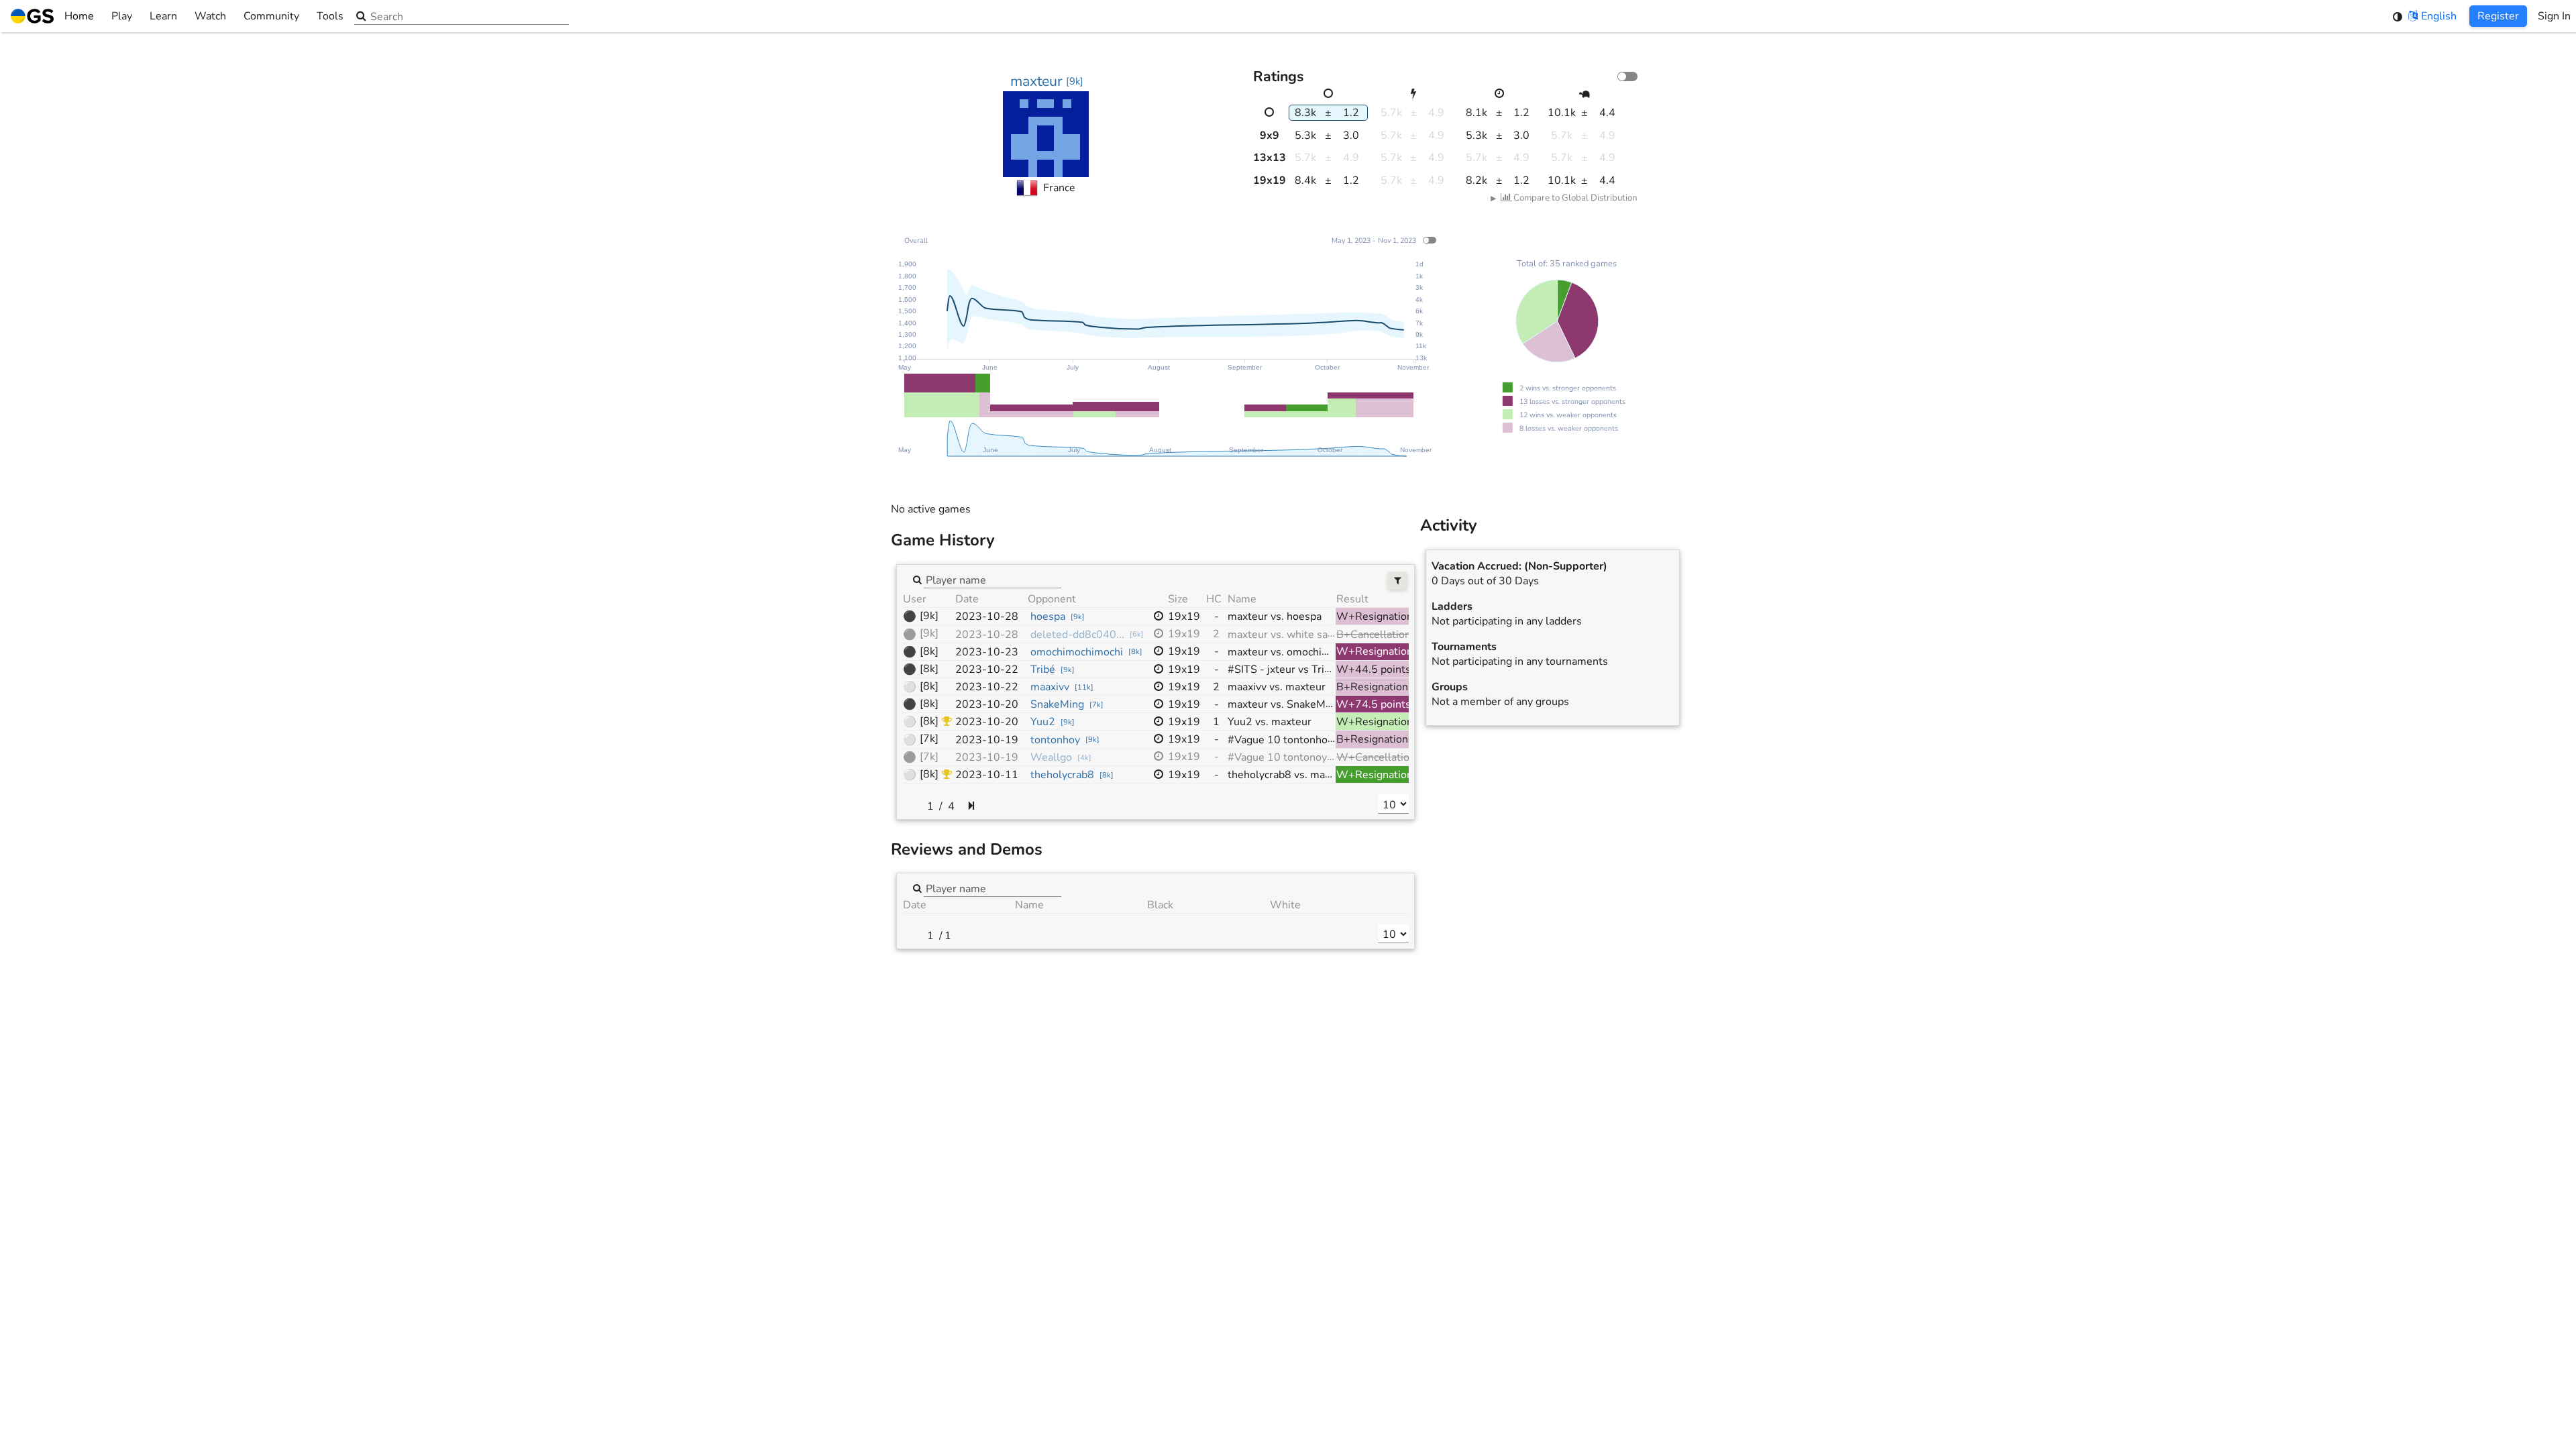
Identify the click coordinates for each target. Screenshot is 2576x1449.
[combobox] (992, 579)
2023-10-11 (987, 775)
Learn (163, 16)
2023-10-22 (987, 669)
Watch (210, 16)
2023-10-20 (987, 704)
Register (2498, 16)
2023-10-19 (987, 740)
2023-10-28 (987, 616)
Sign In (2554, 16)
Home (79, 16)
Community (271, 16)
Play (122, 16)
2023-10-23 (987, 652)
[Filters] (1398, 581)
